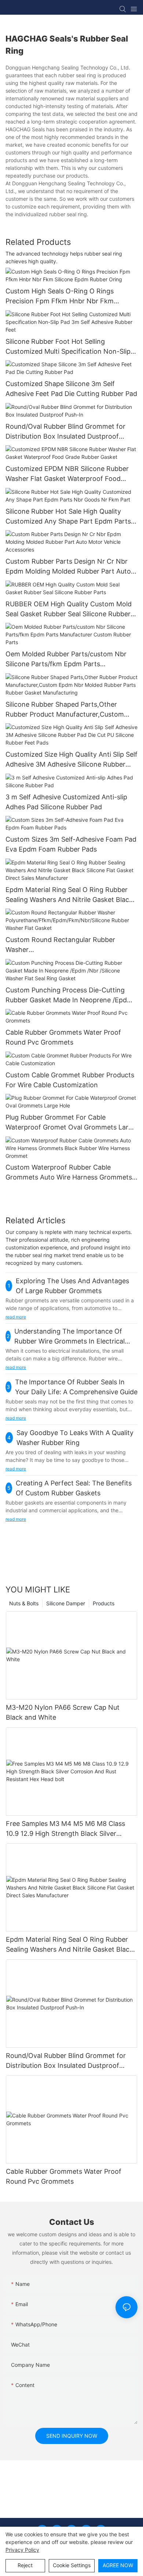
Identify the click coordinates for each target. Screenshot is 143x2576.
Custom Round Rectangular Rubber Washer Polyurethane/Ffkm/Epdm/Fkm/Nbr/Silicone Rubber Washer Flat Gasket (71, 945)
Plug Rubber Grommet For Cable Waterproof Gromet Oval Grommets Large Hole (71, 1123)
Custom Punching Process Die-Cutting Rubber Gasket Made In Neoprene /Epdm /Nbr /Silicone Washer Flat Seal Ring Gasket (69, 996)
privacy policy (22, 2550)
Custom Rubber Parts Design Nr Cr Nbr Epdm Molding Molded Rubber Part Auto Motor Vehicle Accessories (68, 567)
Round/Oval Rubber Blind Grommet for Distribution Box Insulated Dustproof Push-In (65, 432)
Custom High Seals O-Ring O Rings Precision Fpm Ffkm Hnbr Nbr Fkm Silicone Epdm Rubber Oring (60, 297)
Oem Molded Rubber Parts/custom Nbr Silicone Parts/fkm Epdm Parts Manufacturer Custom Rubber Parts (66, 659)
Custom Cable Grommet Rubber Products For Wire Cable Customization (70, 1080)
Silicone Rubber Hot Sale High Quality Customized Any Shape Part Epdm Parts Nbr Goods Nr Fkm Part (68, 517)
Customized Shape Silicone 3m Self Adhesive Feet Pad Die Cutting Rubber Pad (71, 389)
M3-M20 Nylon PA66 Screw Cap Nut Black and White (63, 1712)
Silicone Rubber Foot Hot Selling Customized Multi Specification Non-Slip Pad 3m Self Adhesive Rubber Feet (68, 347)
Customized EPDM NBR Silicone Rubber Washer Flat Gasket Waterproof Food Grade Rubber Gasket (67, 474)
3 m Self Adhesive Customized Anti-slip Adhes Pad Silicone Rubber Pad (66, 802)
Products (104, 1603)
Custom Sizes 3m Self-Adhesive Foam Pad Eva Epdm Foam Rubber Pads (71, 844)
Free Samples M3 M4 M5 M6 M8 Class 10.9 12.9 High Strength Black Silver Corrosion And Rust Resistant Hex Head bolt (68, 1829)
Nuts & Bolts (24, 1603)
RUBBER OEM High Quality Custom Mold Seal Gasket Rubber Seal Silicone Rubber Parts (69, 609)
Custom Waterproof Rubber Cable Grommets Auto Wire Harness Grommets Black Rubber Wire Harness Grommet (69, 1173)
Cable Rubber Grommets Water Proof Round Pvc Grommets (63, 1037)
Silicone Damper (66, 1603)
